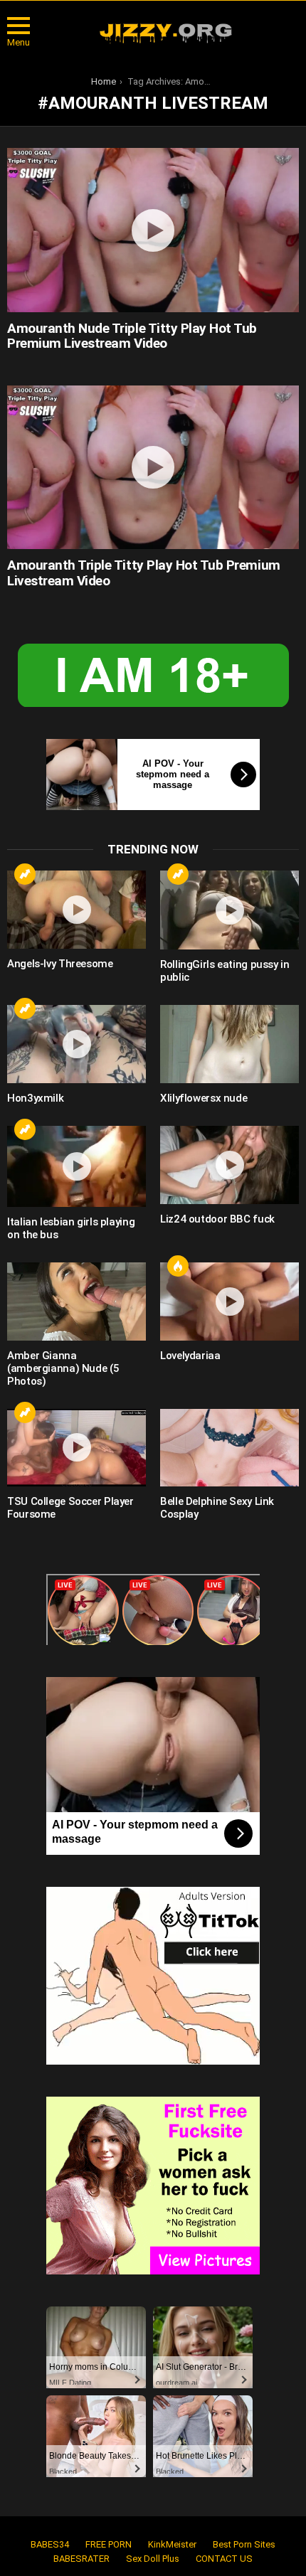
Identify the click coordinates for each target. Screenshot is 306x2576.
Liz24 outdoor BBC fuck (217, 1219)
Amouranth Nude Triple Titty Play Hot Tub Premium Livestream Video (132, 336)
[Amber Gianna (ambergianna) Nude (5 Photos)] (76, 1302)
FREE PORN (109, 2544)
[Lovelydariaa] (229, 1302)
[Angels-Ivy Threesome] (76, 910)
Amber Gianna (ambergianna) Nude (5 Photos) (63, 1368)
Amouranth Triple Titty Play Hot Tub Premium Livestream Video (144, 573)
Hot (178, 1266)
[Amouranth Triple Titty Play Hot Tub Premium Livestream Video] (153, 468)
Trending (25, 874)
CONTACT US (224, 2559)
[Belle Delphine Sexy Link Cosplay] (229, 1448)
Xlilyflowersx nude (204, 1098)
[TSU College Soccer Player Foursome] (76, 1448)
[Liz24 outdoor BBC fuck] (229, 1165)
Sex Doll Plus (153, 2559)
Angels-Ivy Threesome (60, 964)
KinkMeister (172, 2544)
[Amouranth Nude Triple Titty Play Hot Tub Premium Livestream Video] (153, 230)
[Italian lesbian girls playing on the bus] (76, 1166)
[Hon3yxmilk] (76, 1044)
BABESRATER (81, 2559)
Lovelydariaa (190, 1356)
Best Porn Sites (244, 2544)
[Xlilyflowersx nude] (229, 1044)
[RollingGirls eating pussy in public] (229, 910)
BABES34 (50, 2544)
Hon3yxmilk (35, 1098)
